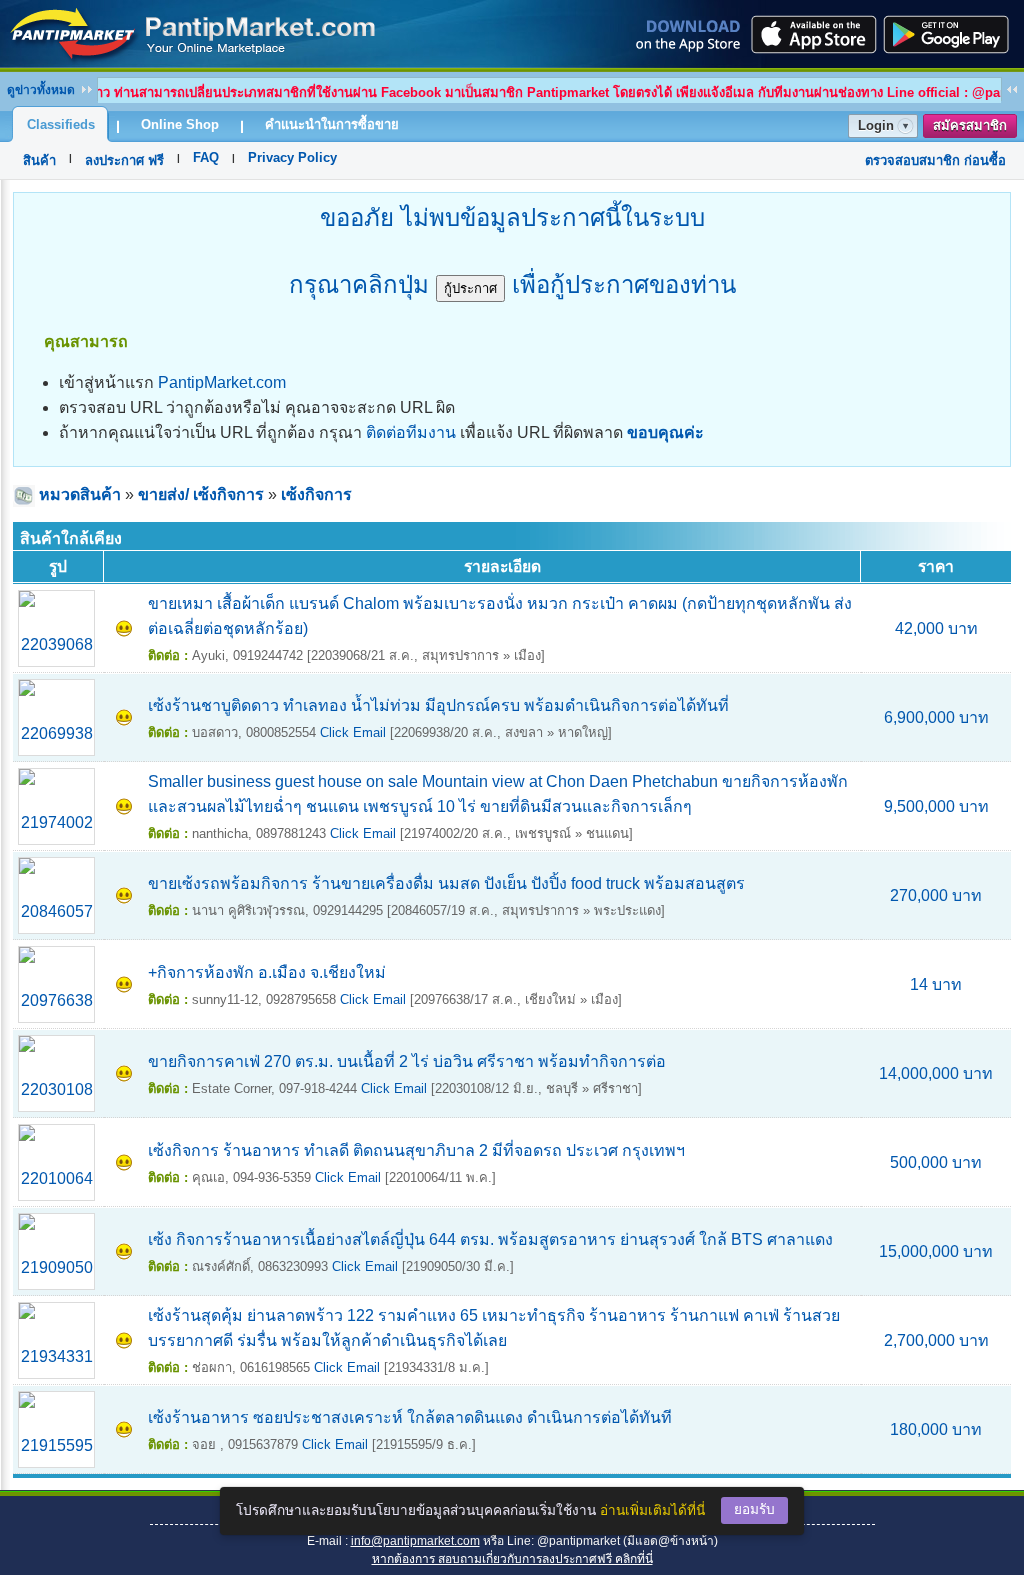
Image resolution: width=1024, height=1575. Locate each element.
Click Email (353, 732)
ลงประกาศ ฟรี (124, 160)
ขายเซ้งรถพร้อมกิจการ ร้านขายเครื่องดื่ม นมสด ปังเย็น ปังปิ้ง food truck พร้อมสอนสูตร (446, 883)
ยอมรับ (754, 1509)
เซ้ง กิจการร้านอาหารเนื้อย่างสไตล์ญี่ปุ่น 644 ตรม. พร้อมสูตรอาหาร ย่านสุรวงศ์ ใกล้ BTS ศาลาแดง (490, 1239)
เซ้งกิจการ (316, 494)
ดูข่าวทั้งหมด (41, 90)
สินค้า (39, 160)
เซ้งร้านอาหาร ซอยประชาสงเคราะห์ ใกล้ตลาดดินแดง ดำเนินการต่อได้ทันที (410, 1417)
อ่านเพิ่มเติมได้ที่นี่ (652, 1510)
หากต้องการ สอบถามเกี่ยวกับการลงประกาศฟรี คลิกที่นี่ (512, 1559)
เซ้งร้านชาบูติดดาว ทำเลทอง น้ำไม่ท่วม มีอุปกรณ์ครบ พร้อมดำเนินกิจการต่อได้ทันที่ (438, 705)
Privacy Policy (292, 157)
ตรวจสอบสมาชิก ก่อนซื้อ (935, 160)
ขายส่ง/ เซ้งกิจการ (201, 494)
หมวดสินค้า (80, 494)
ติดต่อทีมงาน (411, 432)
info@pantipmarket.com (415, 1541)
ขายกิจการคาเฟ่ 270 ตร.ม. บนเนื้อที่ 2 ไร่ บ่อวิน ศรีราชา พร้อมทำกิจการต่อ (407, 1061)
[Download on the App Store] (812, 34)
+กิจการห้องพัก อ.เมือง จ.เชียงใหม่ (267, 972)
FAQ (206, 157)
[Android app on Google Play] (952, 34)
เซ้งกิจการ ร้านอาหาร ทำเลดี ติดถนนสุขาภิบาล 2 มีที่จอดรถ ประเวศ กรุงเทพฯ (416, 1150)
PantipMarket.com (222, 382)
